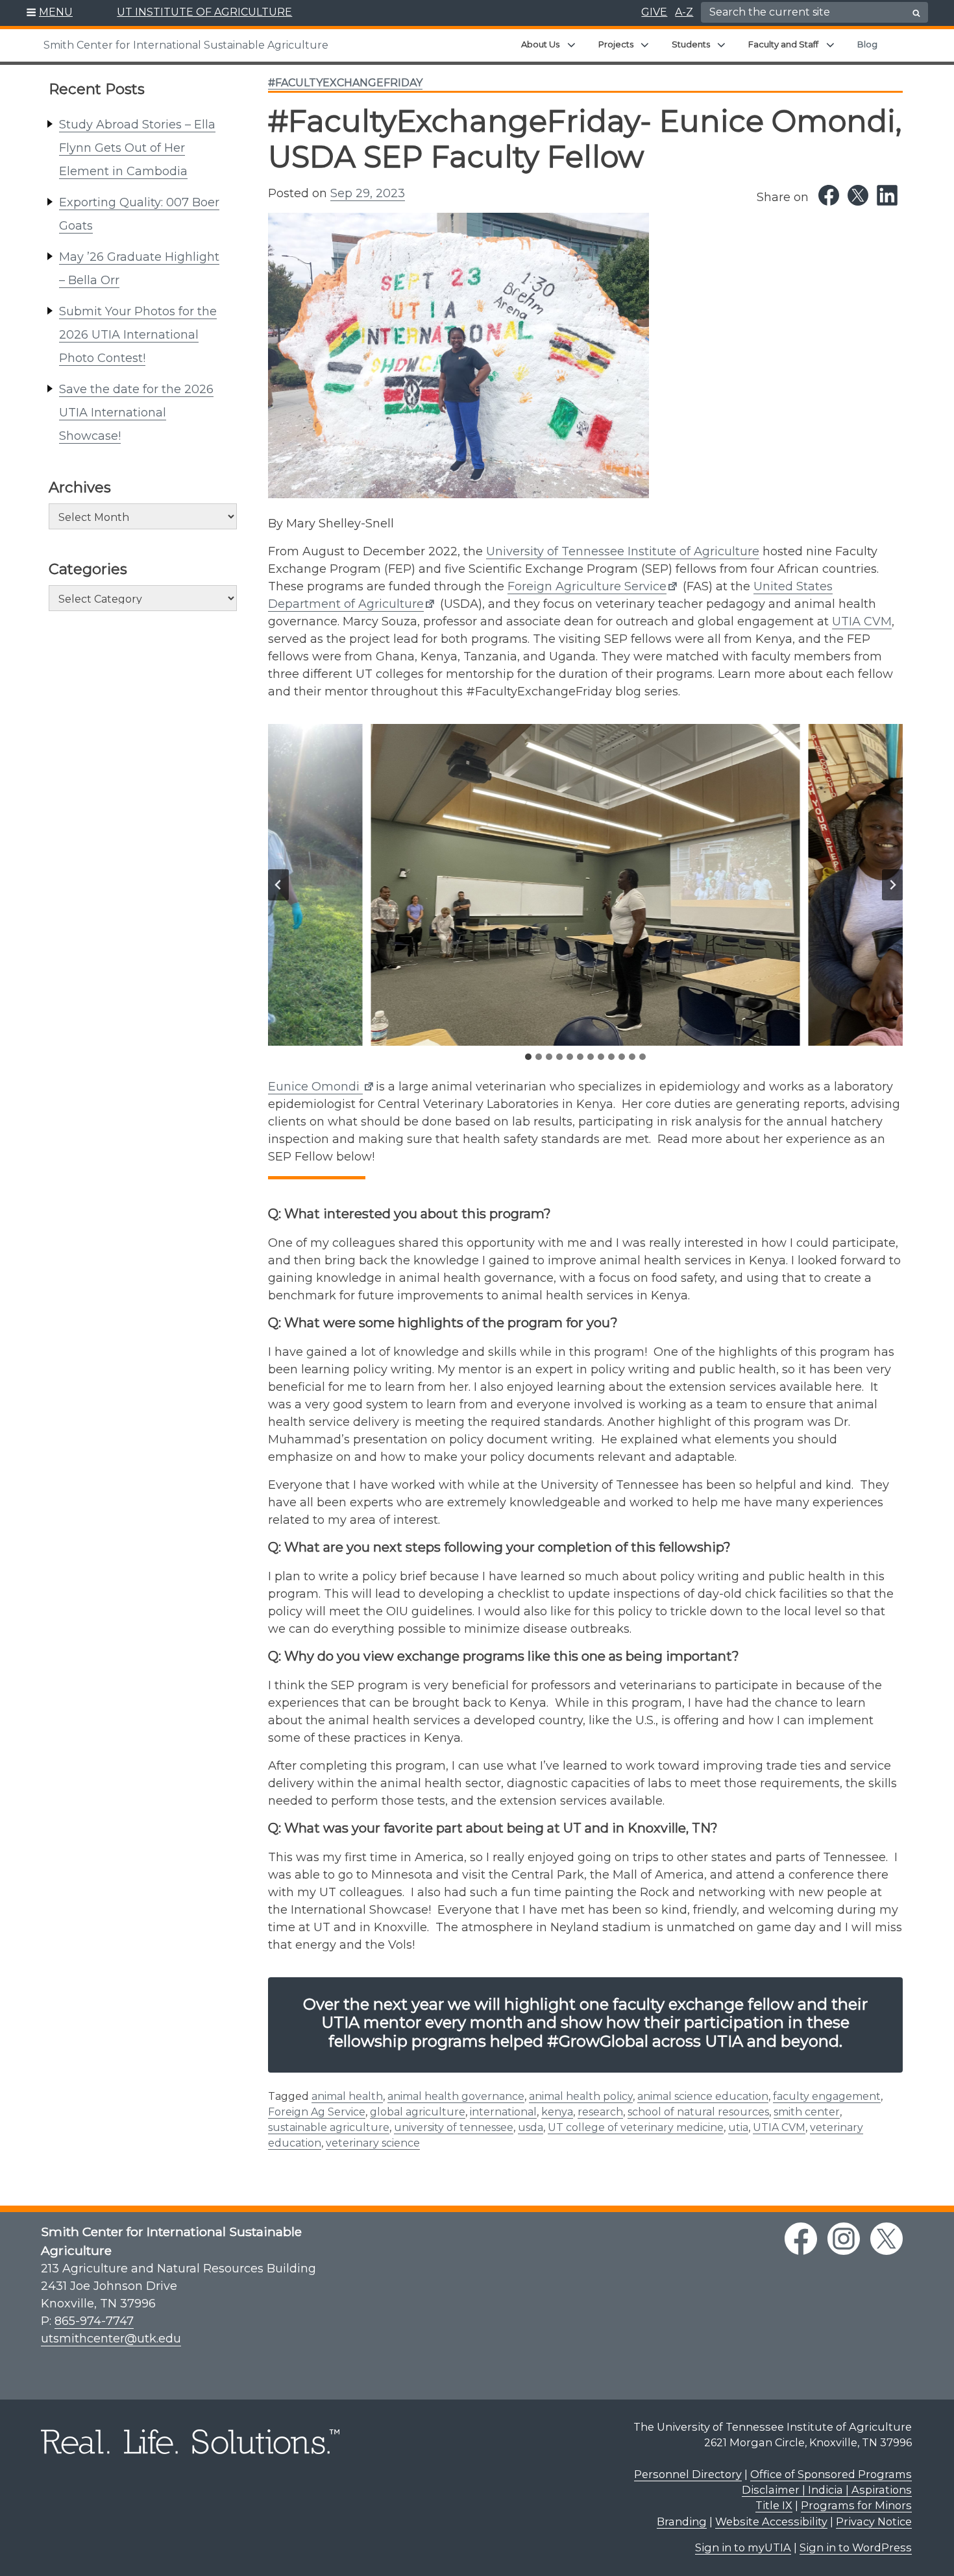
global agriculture (418, 2112)
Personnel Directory (688, 2474)
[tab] (528, 1057)
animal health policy (581, 2096)
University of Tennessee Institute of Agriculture (623, 551)
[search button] (916, 13)
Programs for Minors (856, 2505)
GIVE (654, 12)
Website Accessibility (771, 2522)
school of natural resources (698, 2112)
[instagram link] (844, 2239)
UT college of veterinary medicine (636, 2127)
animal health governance (456, 2096)
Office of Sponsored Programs (831, 2474)
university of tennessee (454, 2127)
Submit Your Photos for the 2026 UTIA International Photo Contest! (138, 335)
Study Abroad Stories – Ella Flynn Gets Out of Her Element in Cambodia (137, 148)
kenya (557, 2112)
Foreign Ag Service (317, 2112)
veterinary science (373, 2143)
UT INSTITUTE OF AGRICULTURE (204, 12)
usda (531, 2127)
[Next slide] (892, 885)
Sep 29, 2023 (368, 193)
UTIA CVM (862, 621)
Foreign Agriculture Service (587, 586)
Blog (867, 44)
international (503, 2112)
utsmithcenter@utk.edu (111, 2339)
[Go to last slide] (278, 885)
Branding (682, 2522)
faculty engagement (827, 2096)
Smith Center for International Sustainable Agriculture (186, 45)
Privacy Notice (874, 2522)
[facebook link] (801, 2239)
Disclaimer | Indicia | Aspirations (827, 2490)
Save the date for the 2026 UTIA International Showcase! (136, 413)
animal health (347, 2096)
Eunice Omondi (315, 1087)
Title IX (774, 2505)
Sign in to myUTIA (743, 2547)
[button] (50, 13)
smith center (807, 2112)
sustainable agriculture (329, 2127)
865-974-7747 (94, 2321)
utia (738, 2127)
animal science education (703, 2096)
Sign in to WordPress (856, 2547)
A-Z (684, 12)
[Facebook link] (829, 195)
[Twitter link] (858, 195)
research (600, 2112)
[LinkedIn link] (887, 195)
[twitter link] (887, 2239)
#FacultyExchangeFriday (345, 83)
